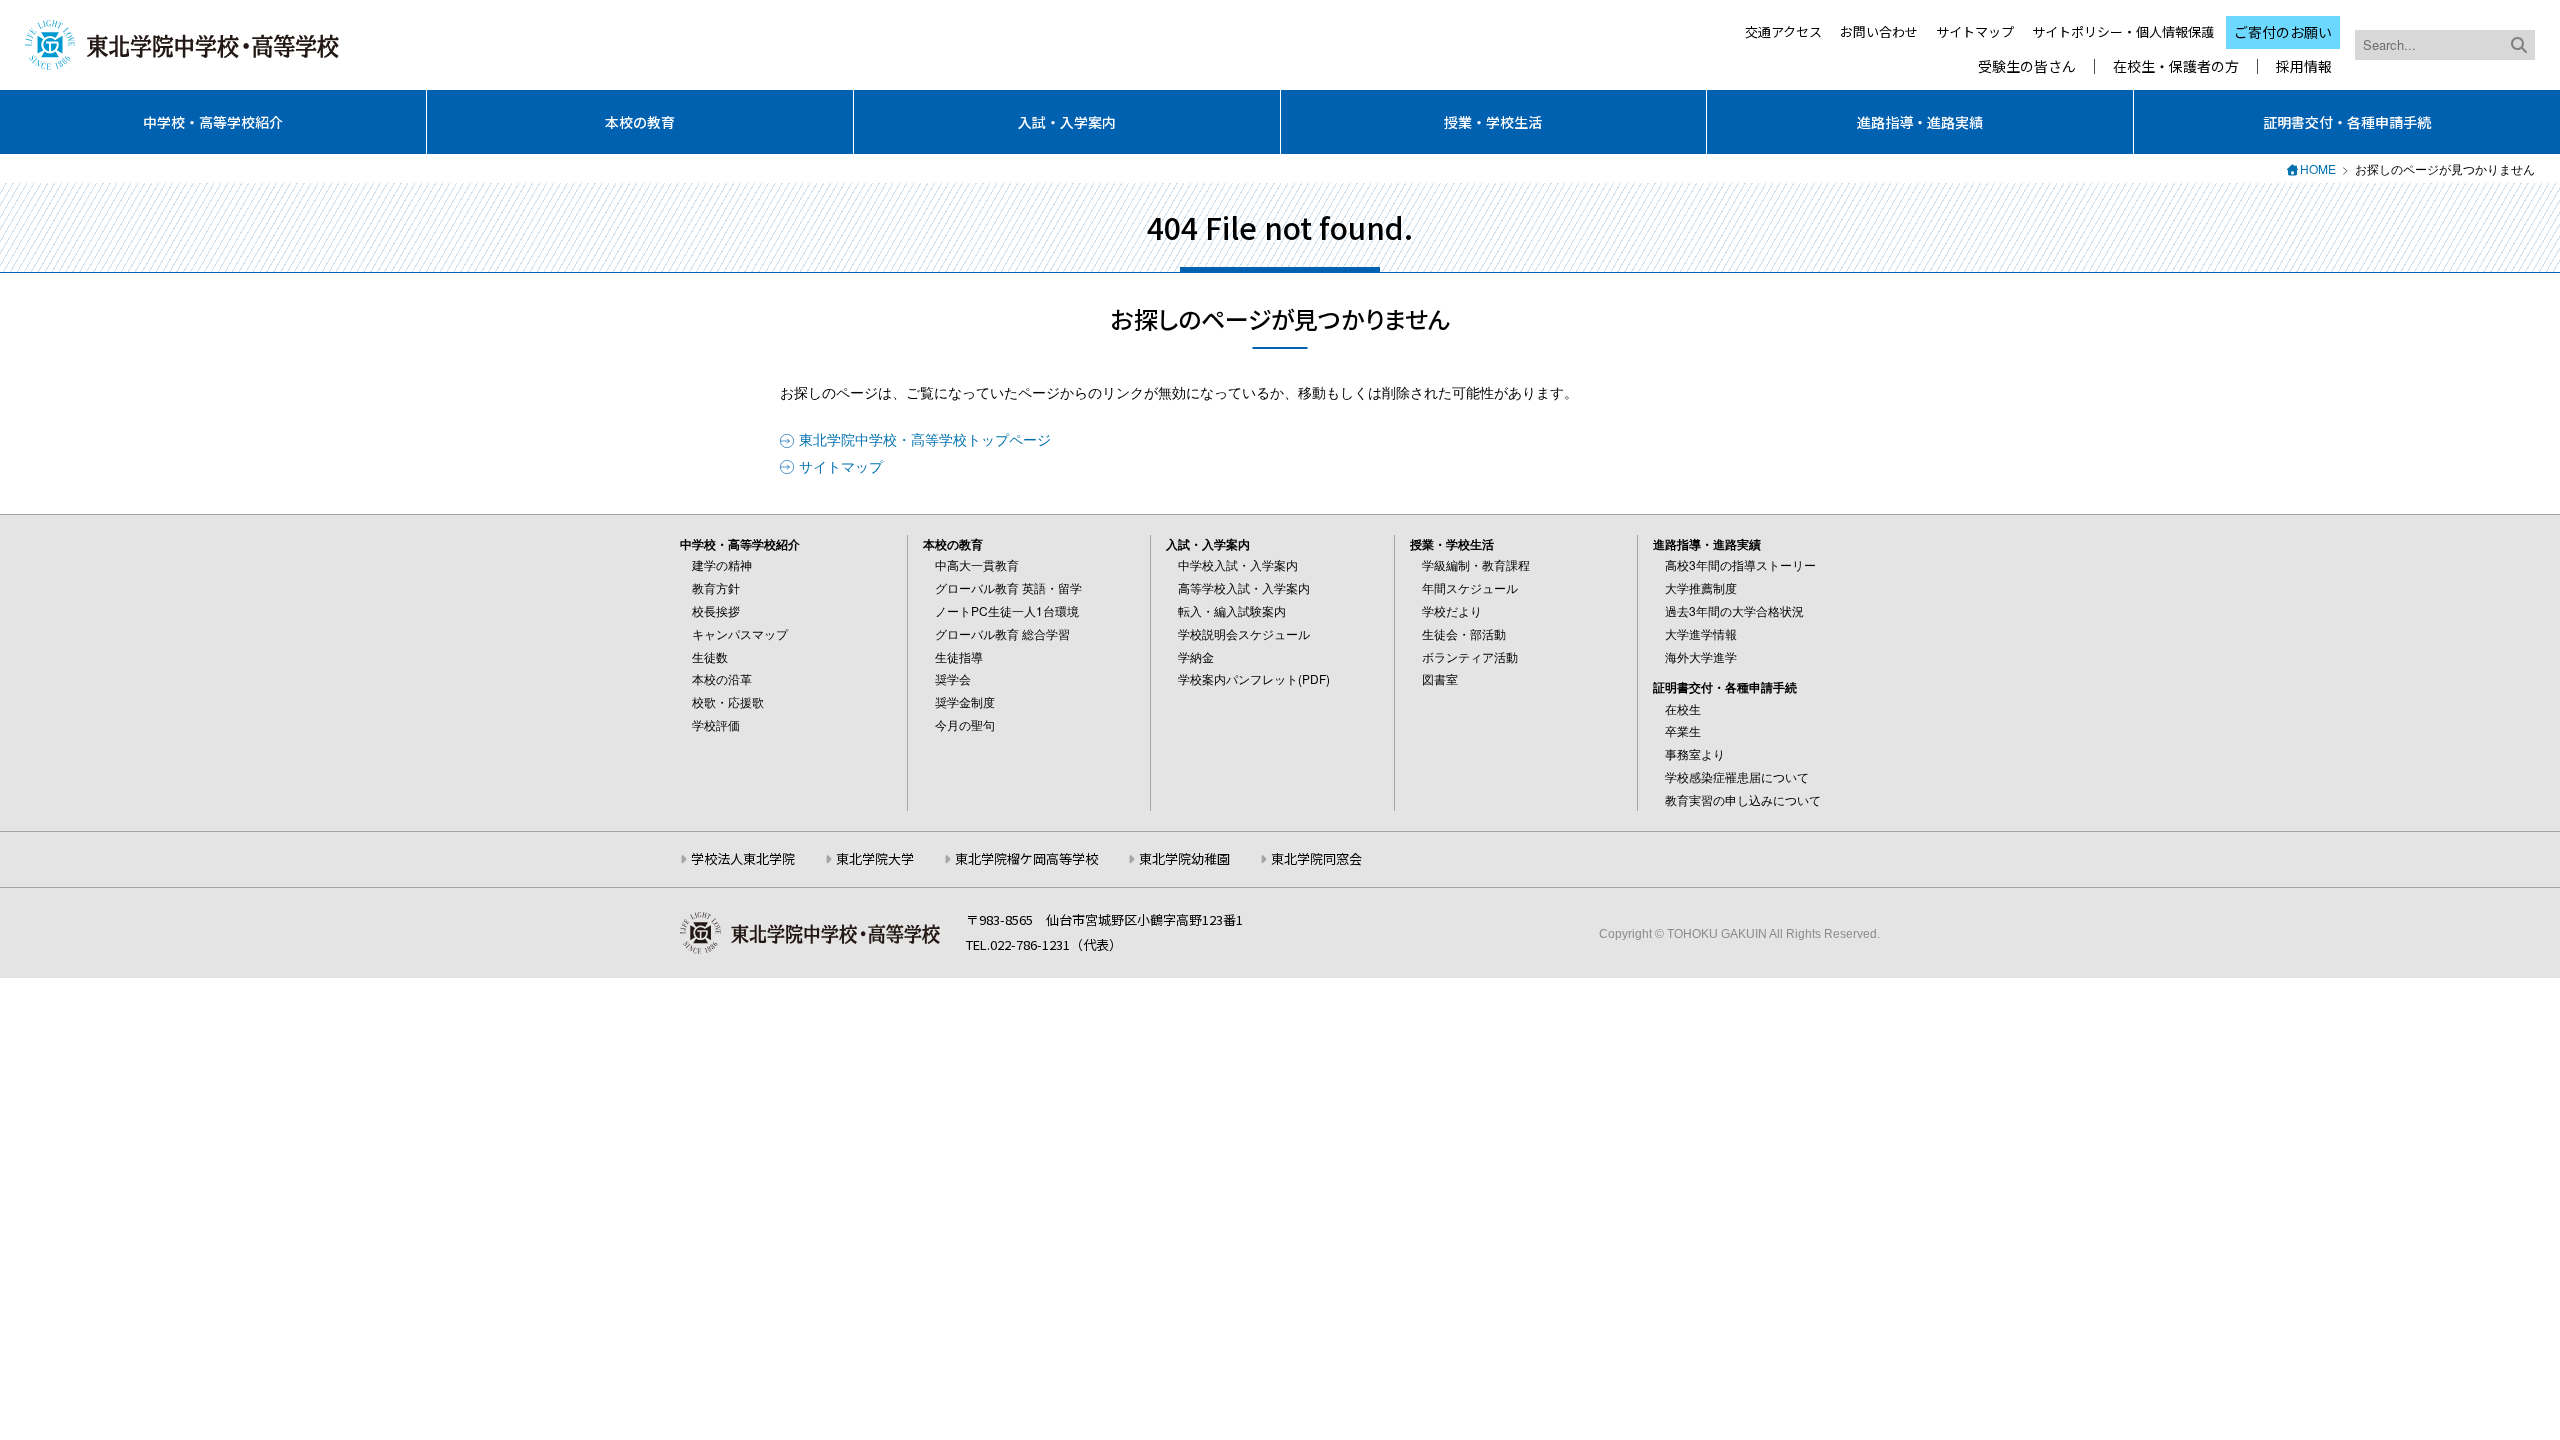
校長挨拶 (716, 610)
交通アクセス (1783, 31)
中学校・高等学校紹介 (213, 122)
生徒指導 (959, 656)
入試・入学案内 (1067, 122)
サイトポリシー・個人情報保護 (2123, 31)
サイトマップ (1975, 31)
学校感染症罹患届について (1737, 776)
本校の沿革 (722, 678)
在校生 (1683, 708)
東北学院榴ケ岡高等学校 (1026, 858)
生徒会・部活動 (1464, 633)
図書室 (1440, 678)
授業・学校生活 (1493, 122)
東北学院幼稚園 (1184, 858)
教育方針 (716, 587)
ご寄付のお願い (2283, 32)
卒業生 (1683, 730)
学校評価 (716, 724)
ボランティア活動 (1470, 656)
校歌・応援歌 (728, 701)
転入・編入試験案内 (1232, 610)
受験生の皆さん (2027, 66)
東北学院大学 (875, 858)
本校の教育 (640, 122)
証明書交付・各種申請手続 (2347, 122)
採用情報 (2304, 66)
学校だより (1452, 610)
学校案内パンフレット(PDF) (1254, 678)
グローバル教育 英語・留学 (1008, 587)
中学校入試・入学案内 (1238, 564)
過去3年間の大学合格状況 (1734, 610)
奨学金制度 (965, 701)
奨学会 (953, 678)
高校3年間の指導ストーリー (1740, 564)
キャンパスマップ (740, 633)
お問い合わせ (1879, 31)
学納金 (1196, 656)
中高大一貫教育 (977, 564)
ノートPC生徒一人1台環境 (1007, 610)
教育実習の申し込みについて (1743, 799)
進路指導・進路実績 (1920, 122)
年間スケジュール (1470, 587)
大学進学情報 (1701, 633)
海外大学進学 (1701, 656)
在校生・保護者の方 (2176, 66)
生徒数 (710, 656)
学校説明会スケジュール (1244, 633)
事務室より (1695, 753)
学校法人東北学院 (743, 858)
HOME (2318, 168)
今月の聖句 (965, 724)
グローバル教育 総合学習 (1002, 633)
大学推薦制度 (1701, 587)
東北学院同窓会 (1316, 858)
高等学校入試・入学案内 (1244, 587)
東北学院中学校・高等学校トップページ (925, 439)
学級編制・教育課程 (1476, 564)
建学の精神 (722, 564)
